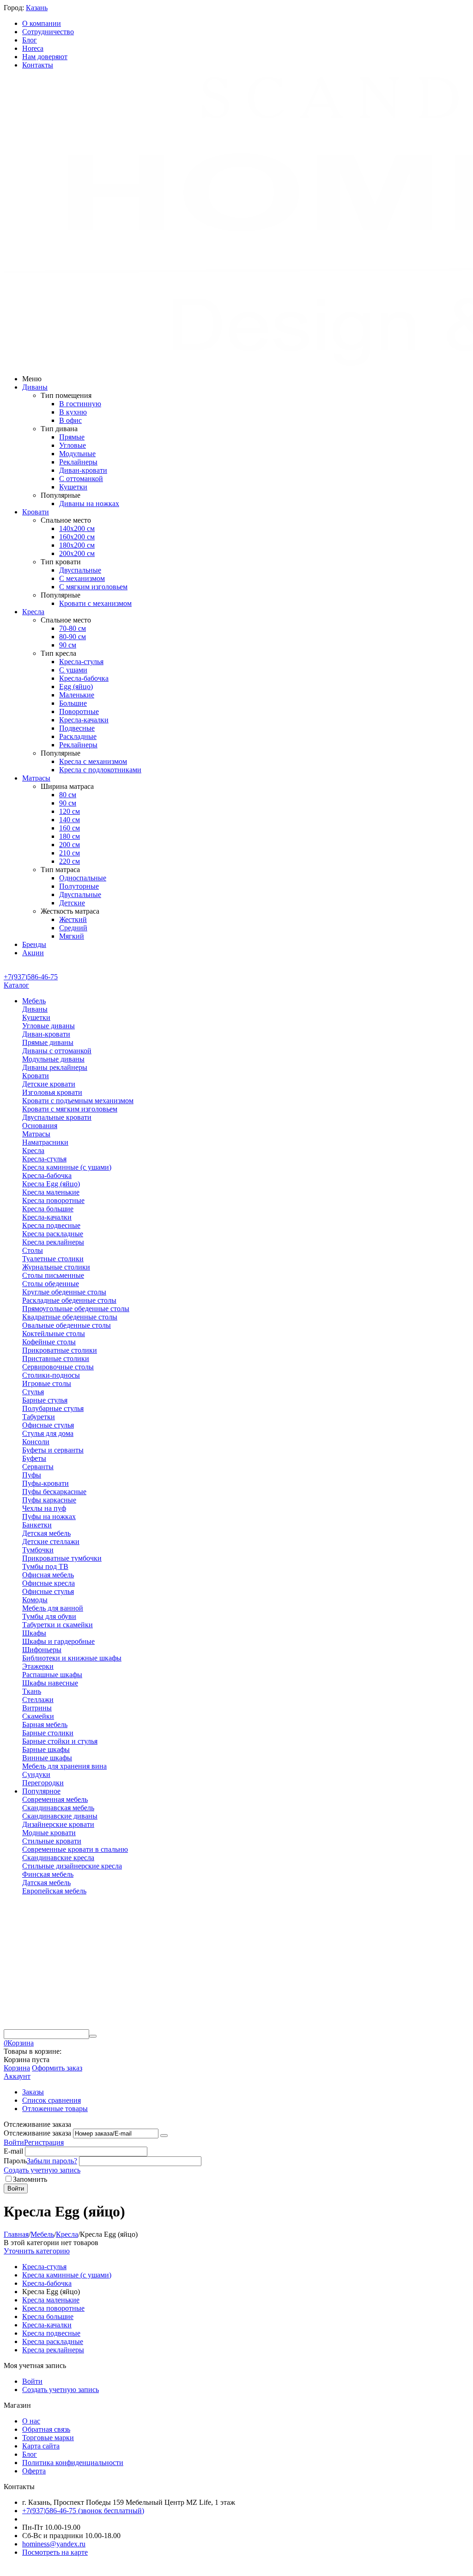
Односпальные (83, 878)
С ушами (73, 670)
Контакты (38, 65)
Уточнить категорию (37, 2251)
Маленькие (77, 695)
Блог (30, 40)
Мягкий (72, 936)
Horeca (33, 48)
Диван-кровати (83, 470)
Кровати (36, 512)
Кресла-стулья (81, 662)
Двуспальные (80, 570)
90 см (68, 645)
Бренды (34, 944)
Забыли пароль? (52, 2161)
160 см (70, 828)
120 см (70, 811)
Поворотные (79, 711)
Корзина (17, 2068)
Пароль (15, 2161)
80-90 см (73, 637)
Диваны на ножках (89, 504)
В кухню (73, 412)
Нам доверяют (45, 57)
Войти (14, 2142)
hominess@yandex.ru (54, 2544)
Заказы (33, 2092)
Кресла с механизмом (93, 761)
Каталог (16, 985)
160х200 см (77, 537)
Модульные (77, 454)
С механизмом (82, 578)
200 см (70, 845)
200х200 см (77, 553)
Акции (33, 953)
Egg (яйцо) (76, 687)
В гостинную (80, 404)
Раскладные (78, 736)
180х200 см (77, 545)
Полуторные (79, 886)
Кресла (33, 612)
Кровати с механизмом (95, 603)
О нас (31, 2421)
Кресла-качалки (84, 720)
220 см (70, 861)
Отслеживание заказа (37, 2133)
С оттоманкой (81, 479)
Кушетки (73, 487)
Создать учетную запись (42, 2170)
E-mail (13, 2151)
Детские (72, 903)
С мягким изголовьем (93, 587)
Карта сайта (41, 2446)
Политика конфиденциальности (73, 2463)
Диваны (35, 387)
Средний (73, 928)
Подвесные (77, 728)
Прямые (72, 437)
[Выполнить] (164, 2136)
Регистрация (44, 2142)
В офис (70, 420)
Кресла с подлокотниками (100, 770)
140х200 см (77, 528)
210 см (70, 853)
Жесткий (73, 919)
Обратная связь (46, 2429)
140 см (70, 820)
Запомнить (30, 2179)
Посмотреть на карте (55, 2552)
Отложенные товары (55, 2109)
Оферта (34, 2471)
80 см (68, 795)
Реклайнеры (78, 462)
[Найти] (93, 2036)
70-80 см (73, 628)
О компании (42, 23)
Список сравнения (52, 2100)
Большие (73, 703)
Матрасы (36, 778)
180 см (70, 836)
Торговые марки (48, 2438)
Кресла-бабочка (84, 678)
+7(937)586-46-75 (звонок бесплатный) (83, 2511)
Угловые (73, 445)
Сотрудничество (48, 32)
